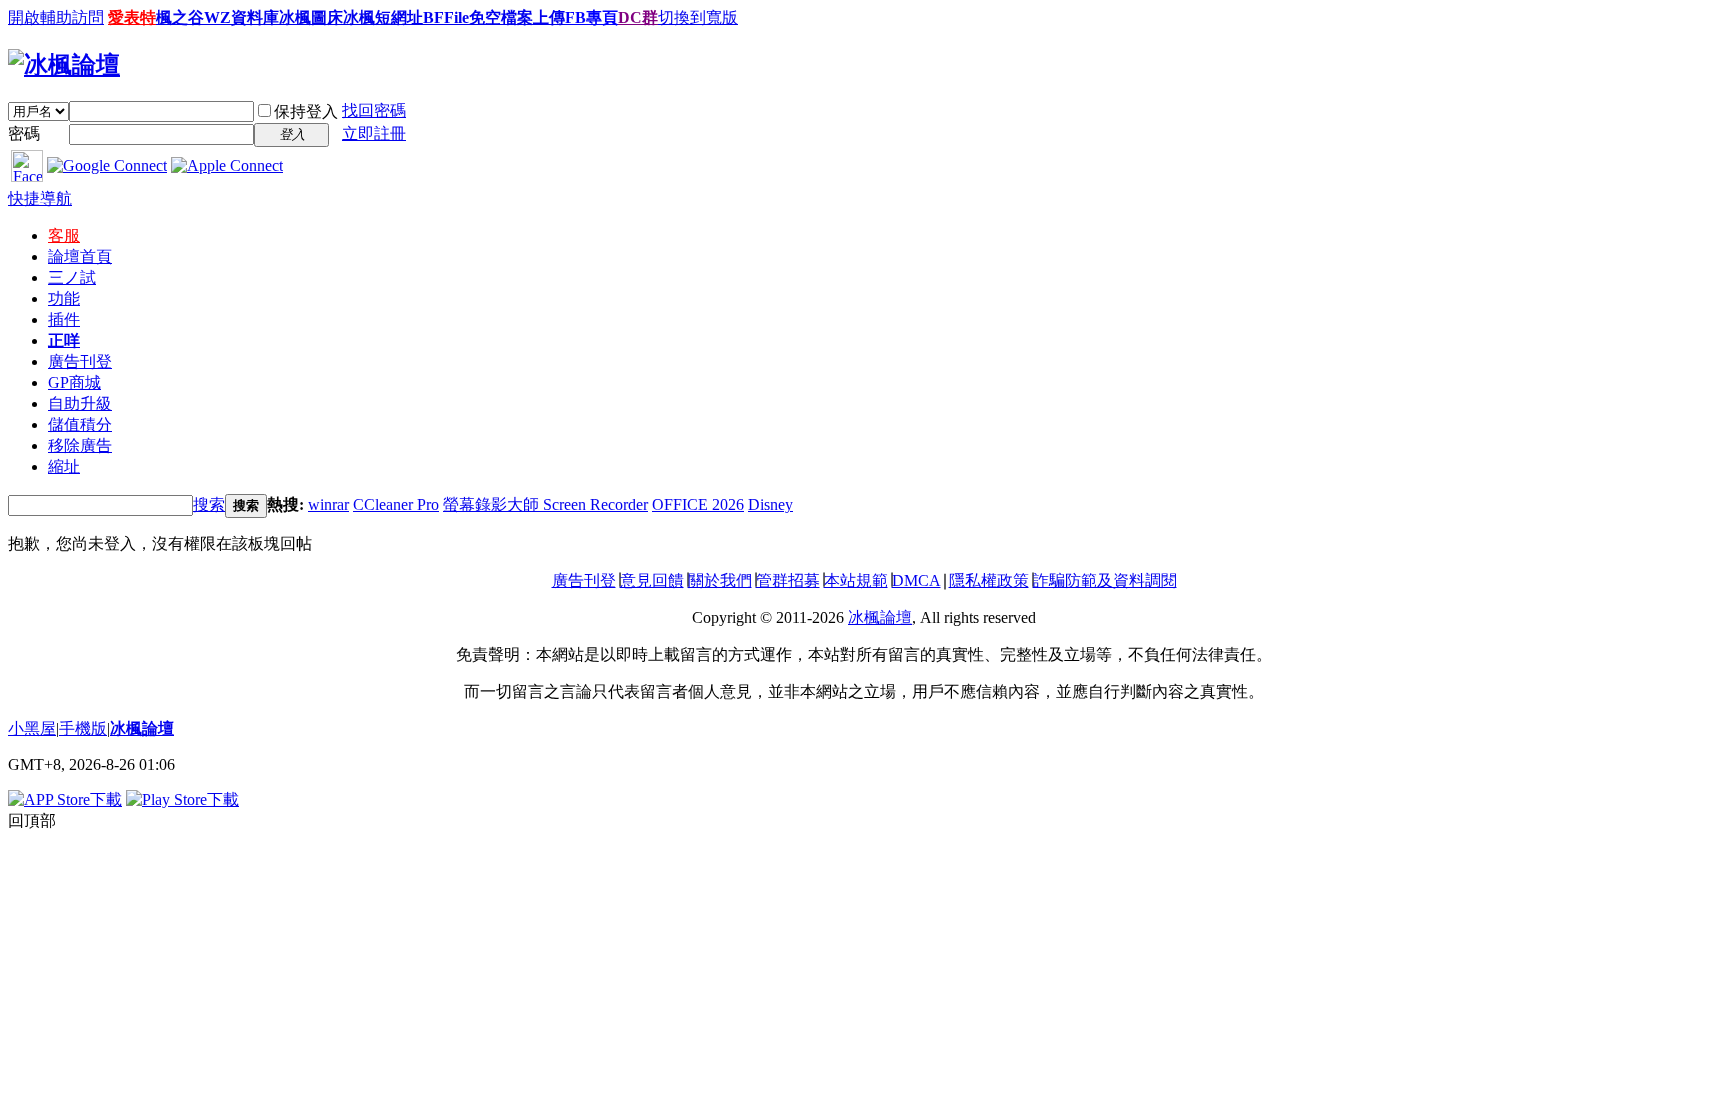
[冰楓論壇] (64, 65)
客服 (64, 235)
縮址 (64, 466)
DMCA (916, 580)
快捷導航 (40, 198)
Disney (770, 504)
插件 (64, 319)
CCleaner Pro (396, 504)
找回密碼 (374, 110)
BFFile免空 (462, 17)
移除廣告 (80, 445)
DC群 (638, 17)
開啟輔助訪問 (56, 17)
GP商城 (74, 382)
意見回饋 (652, 580)
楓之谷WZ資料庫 (217, 17)
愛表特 (132, 17)
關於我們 (720, 580)
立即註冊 (374, 133)
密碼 (24, 133)
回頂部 (32, 820)
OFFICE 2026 (698, 504)
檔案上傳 (533, 17)
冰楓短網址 (383, 17)
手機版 (83, 728)
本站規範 (856, 580)
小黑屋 (32, 728)
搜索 (209, 504)
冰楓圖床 (311, 17)
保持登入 (306, 111)
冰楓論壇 (880, 617)
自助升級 (80, 403)
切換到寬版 (698, 17)
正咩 (64, 340)
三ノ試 (72, 277)
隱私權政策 (989, 580)
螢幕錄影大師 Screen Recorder (545, 504)
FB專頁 (591, 17)
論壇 (80, 256)
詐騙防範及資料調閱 (1105, 580)
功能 (64, 298)
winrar (328, 504)
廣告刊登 (80, 361)
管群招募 (788, 580)
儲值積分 (80, 424)
